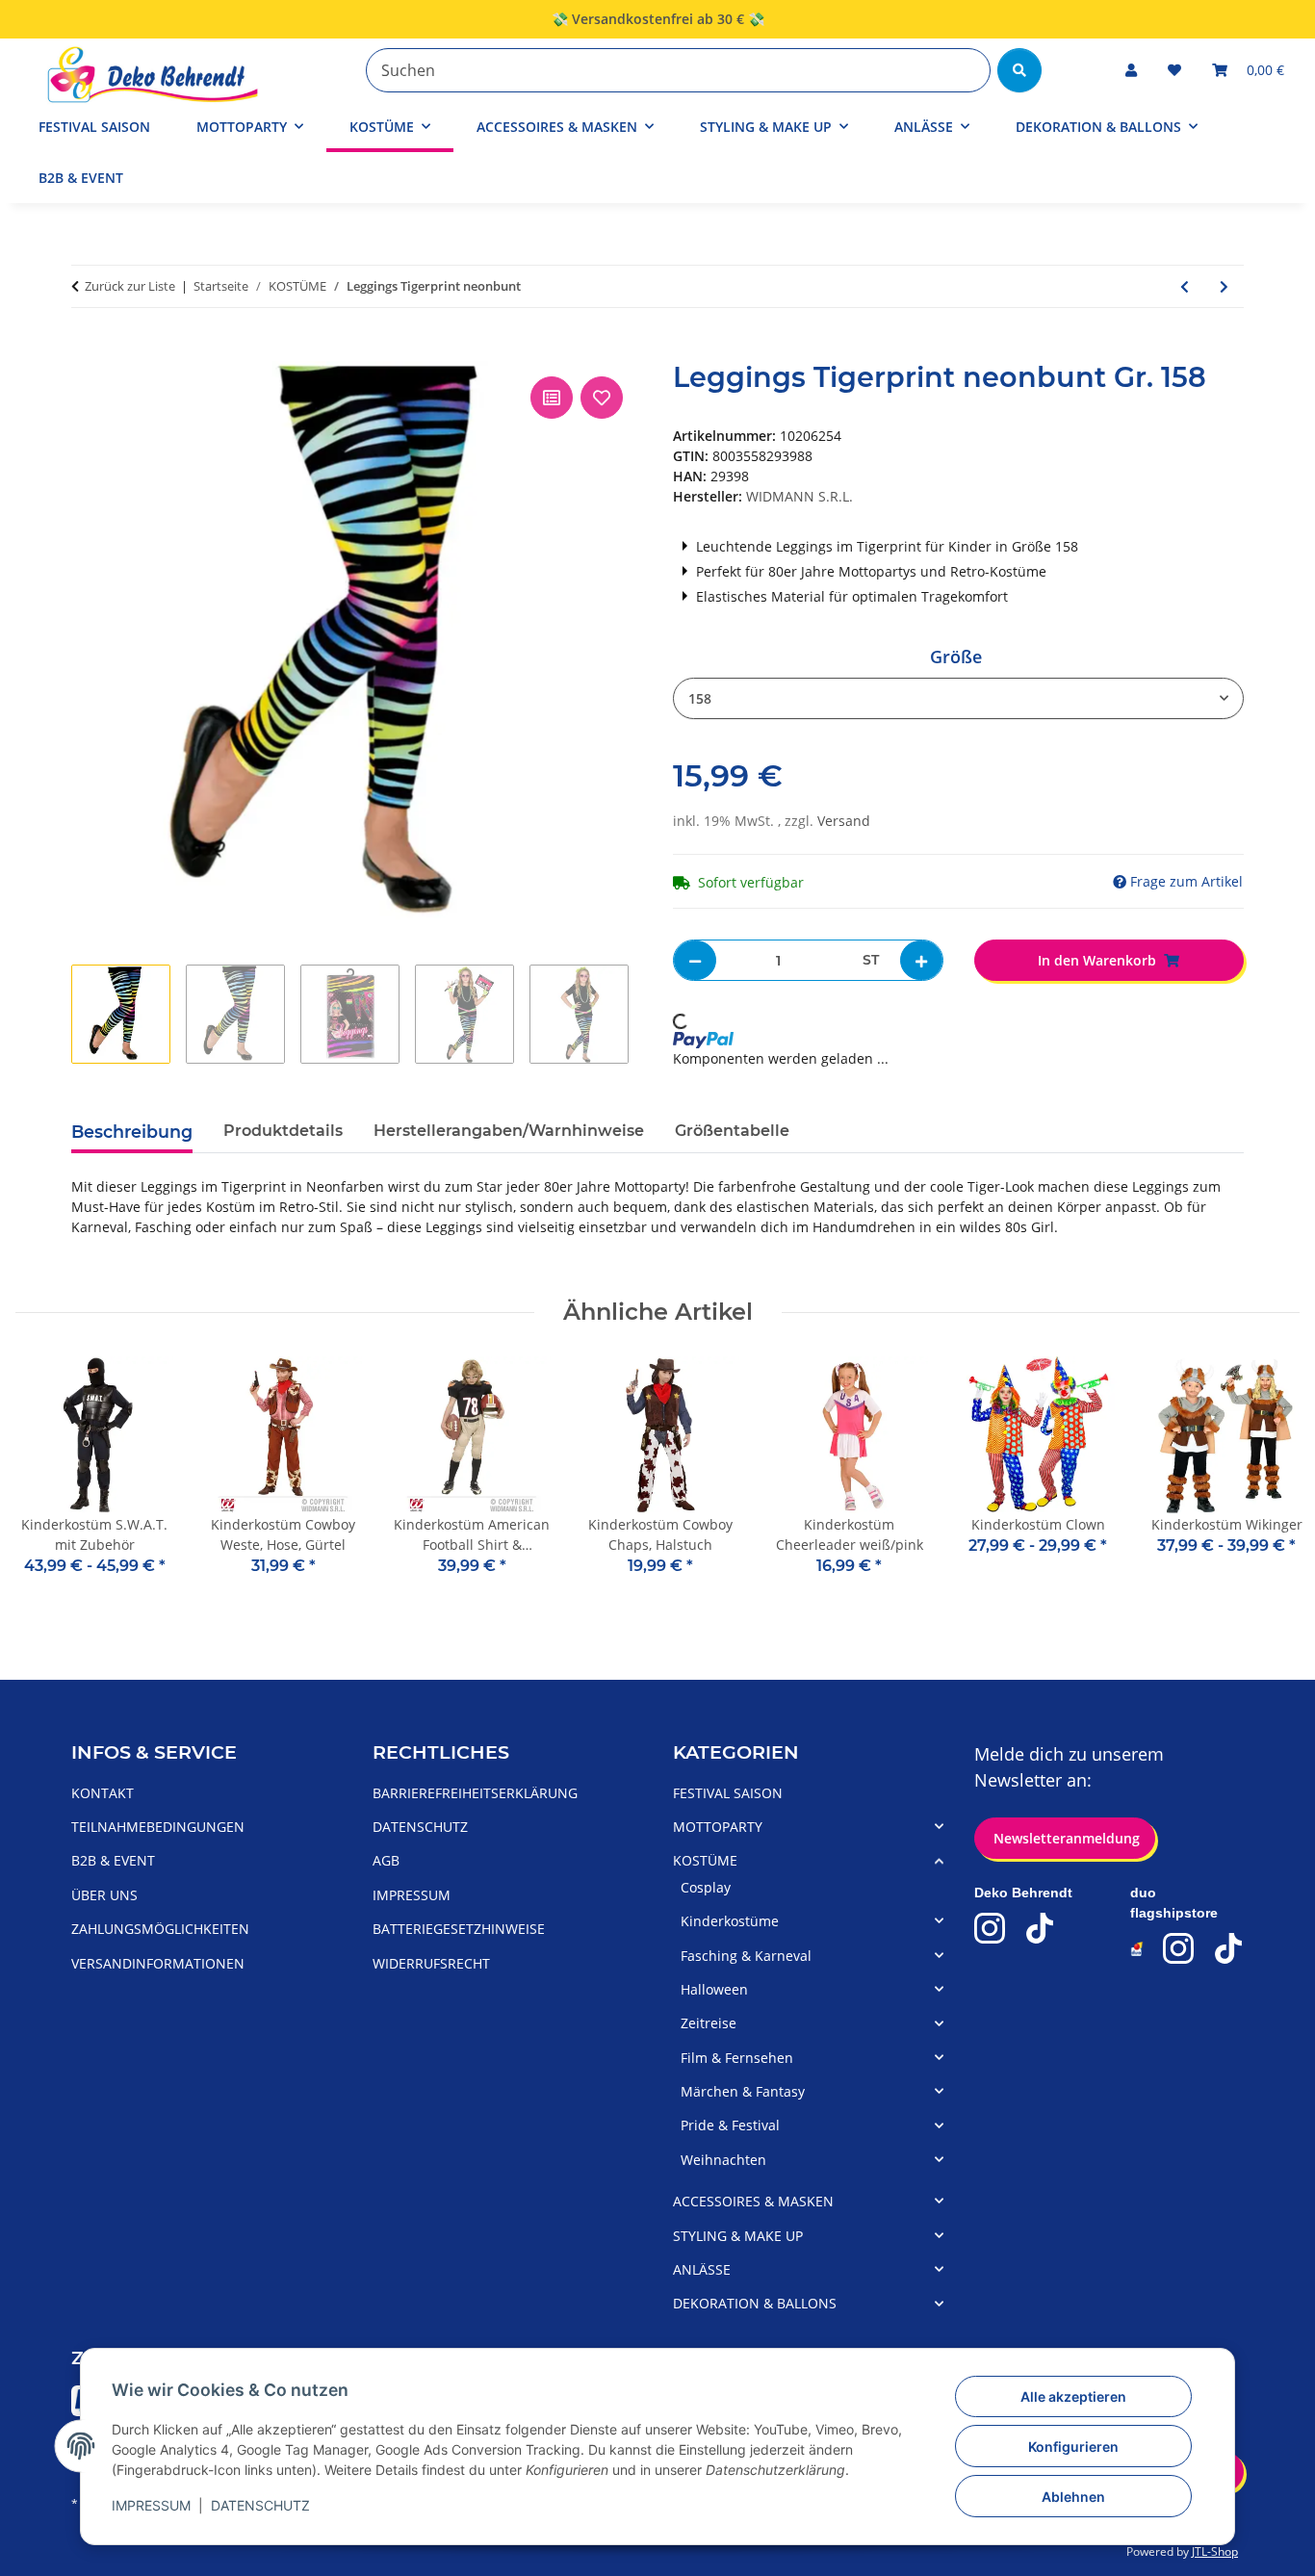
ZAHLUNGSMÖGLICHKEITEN (160, 1929)
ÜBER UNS (104, 1895)
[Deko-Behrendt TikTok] (1040, 1928)
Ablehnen (1073, 2497)
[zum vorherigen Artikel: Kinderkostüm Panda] (1185, 286)
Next (1268, 1480)
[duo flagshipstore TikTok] (1228, 1948)
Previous (48, 1480)
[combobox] (958, 698)
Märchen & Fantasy (743, 2091)
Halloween (714, 1989)
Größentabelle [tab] (732, 1131)
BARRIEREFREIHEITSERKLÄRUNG (475, 1793)
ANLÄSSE (702, 2269)
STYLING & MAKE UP (738, 2236)
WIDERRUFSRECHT (431, 1963)
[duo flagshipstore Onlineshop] (1137, 1949)
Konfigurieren (1073, 2447)
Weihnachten (723, 2160)
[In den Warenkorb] (87, 350)
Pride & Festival (730, 2125)
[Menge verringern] (695, 960)
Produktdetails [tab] (283, 1131)
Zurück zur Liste (130, 286)
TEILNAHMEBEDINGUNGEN (158, 1827)
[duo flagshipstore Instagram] (1178, 1948)
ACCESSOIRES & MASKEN (753, 2201)
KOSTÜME (705, 1860)
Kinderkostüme (730, 1921)
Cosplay (706, 1887)
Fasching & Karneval (746, 1956)
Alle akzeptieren (1073, 2396)
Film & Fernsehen (737, 2058)
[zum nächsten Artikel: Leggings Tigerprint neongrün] (1224, 286)
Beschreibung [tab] (132, 1132)
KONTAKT (103, 1793)
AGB (386, 1860)
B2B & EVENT (81, 178)
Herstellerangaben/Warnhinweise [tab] (509, 1131)
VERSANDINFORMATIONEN (158, 1963)
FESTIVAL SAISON (728, 1793)
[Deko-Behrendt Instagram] (990, 1928)
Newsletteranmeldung (1065, 1838)
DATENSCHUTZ (260, 2505)
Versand (844, 821)
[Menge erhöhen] (921, 960)
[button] (1131, 70)
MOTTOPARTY (718, 1827)
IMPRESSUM (151, 2505)
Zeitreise (709, 2023)
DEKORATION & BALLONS (755, 2303)
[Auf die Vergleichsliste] (552, 398)
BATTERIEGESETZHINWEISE (459, 1929)
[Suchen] (1019, 70)
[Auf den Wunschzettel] (602, 398)
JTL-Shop (1215, 2551)
